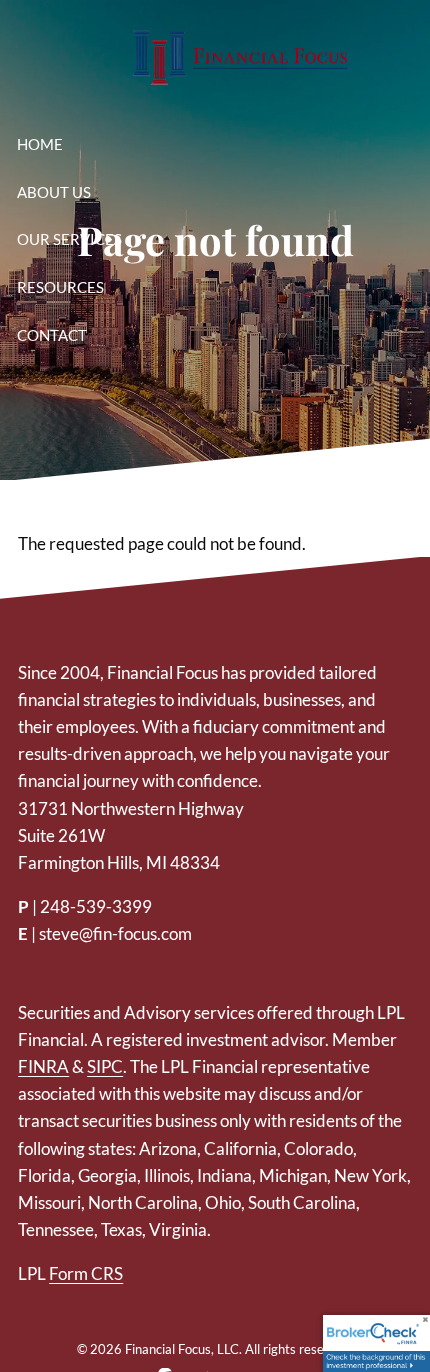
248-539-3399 (96, 906)
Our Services (69, 239)
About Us (54, 192)
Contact (52, 335)
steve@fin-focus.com (115, 933)
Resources (60, 287)
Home (40, 144)
